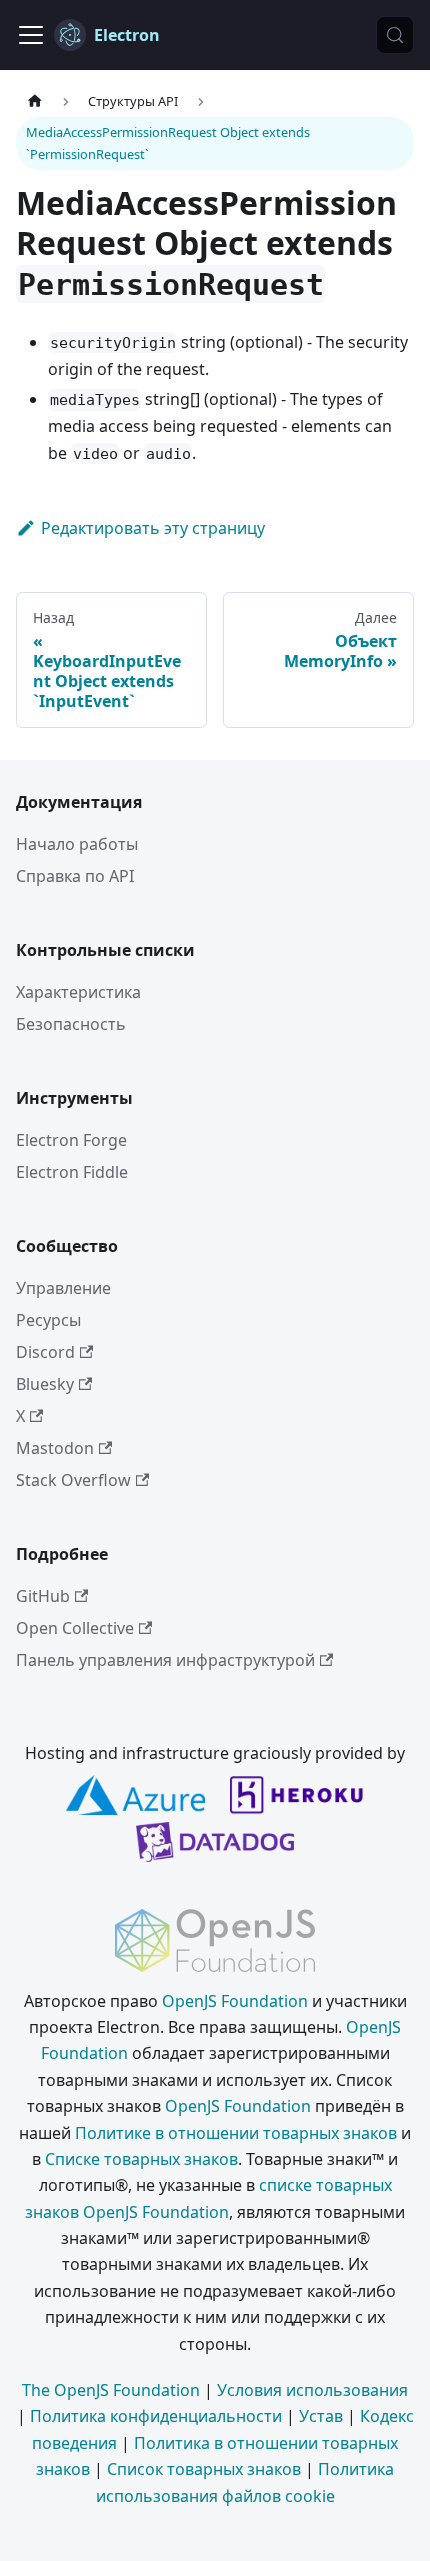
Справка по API (75, 876)
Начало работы (77, 844)
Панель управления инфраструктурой (165, 1660)
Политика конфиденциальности (156, 2416)
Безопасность (71, 1024)
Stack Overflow (73, 1480)
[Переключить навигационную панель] (31, 35)
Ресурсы (48, 1320)
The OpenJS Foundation (111, 2390)
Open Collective (75, 1628)
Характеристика (78, 992)
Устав (321, 2416)
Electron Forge (71, 1140)
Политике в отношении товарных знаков (236, 2133)
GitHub (43, 1596)
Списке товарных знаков (141, 2159)
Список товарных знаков (204, 2469)
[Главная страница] (35, 101)
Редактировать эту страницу (153, 528)
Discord (45, 1352)
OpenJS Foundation (235, 2001)
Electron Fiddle (72, 1172)
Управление (63, 1288)
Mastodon (55, 1448)
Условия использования (312, 2390)
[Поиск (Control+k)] (395, 35)
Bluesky (45, 1384)
